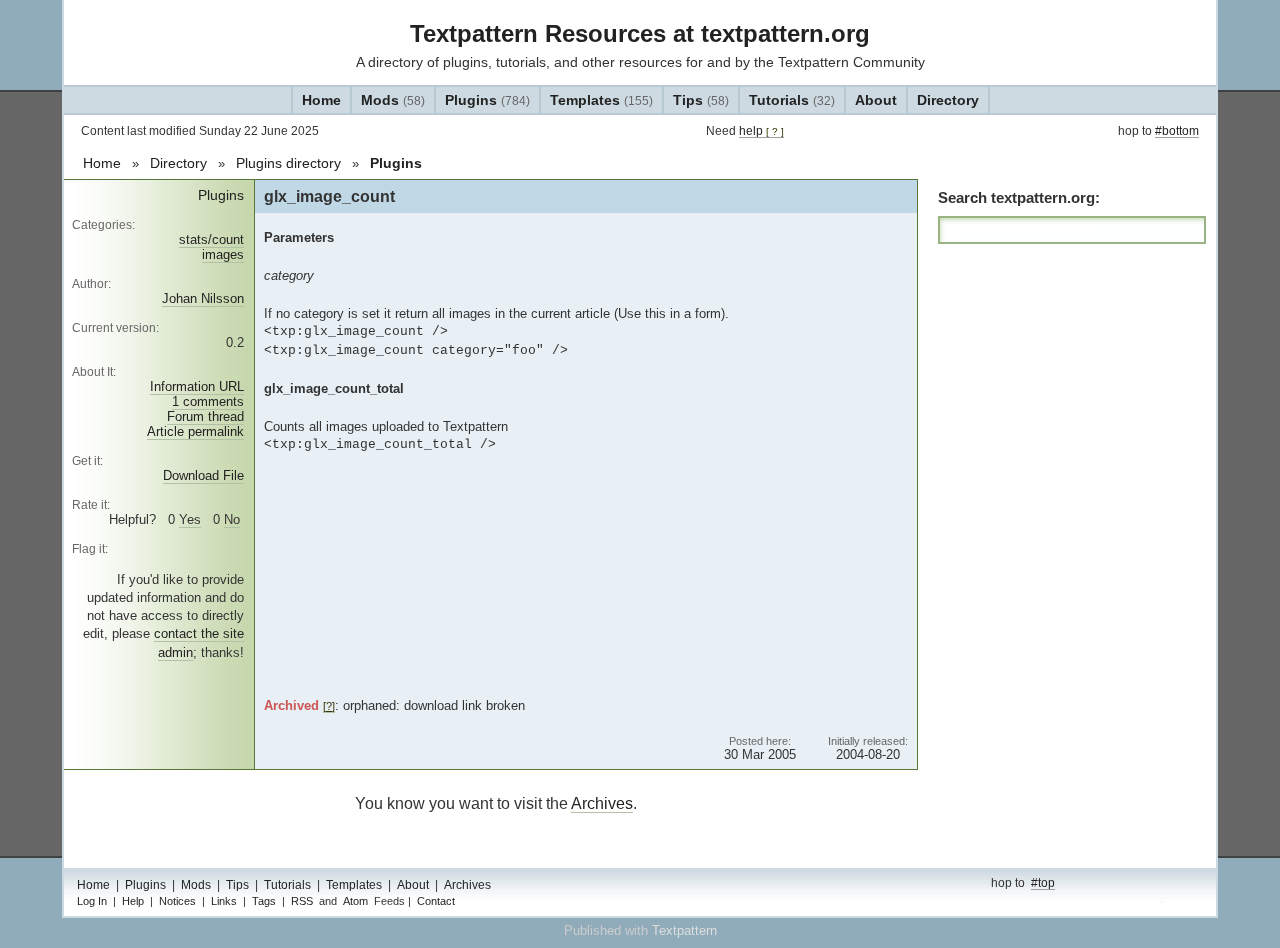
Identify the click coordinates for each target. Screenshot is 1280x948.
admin (1181, 903)
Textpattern (684, 930)
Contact (436, 901)
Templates (601, 100)
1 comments (208, 401)
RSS (302, 901)
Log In (92, 901)
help (761, 131)
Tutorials (792, 100)
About (876, 100)
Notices (177, 901)
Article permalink (195, 431)
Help (133, 901)
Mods (393, 100)
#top (1043, 883)
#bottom (1177, 131)
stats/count (211, 239)
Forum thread (205, 416)
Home (321, 100)
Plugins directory (288, 163)
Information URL (197, 386)
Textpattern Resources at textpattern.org (640, 33)
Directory (948, 100)
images (223, 254)
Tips (701, 100)
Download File (203, 475)
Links (224, 901)
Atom (355, 901)
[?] (329, 706)
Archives (602, 803)
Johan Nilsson (203, 298)
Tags (264, 901)
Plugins (487, 100)
